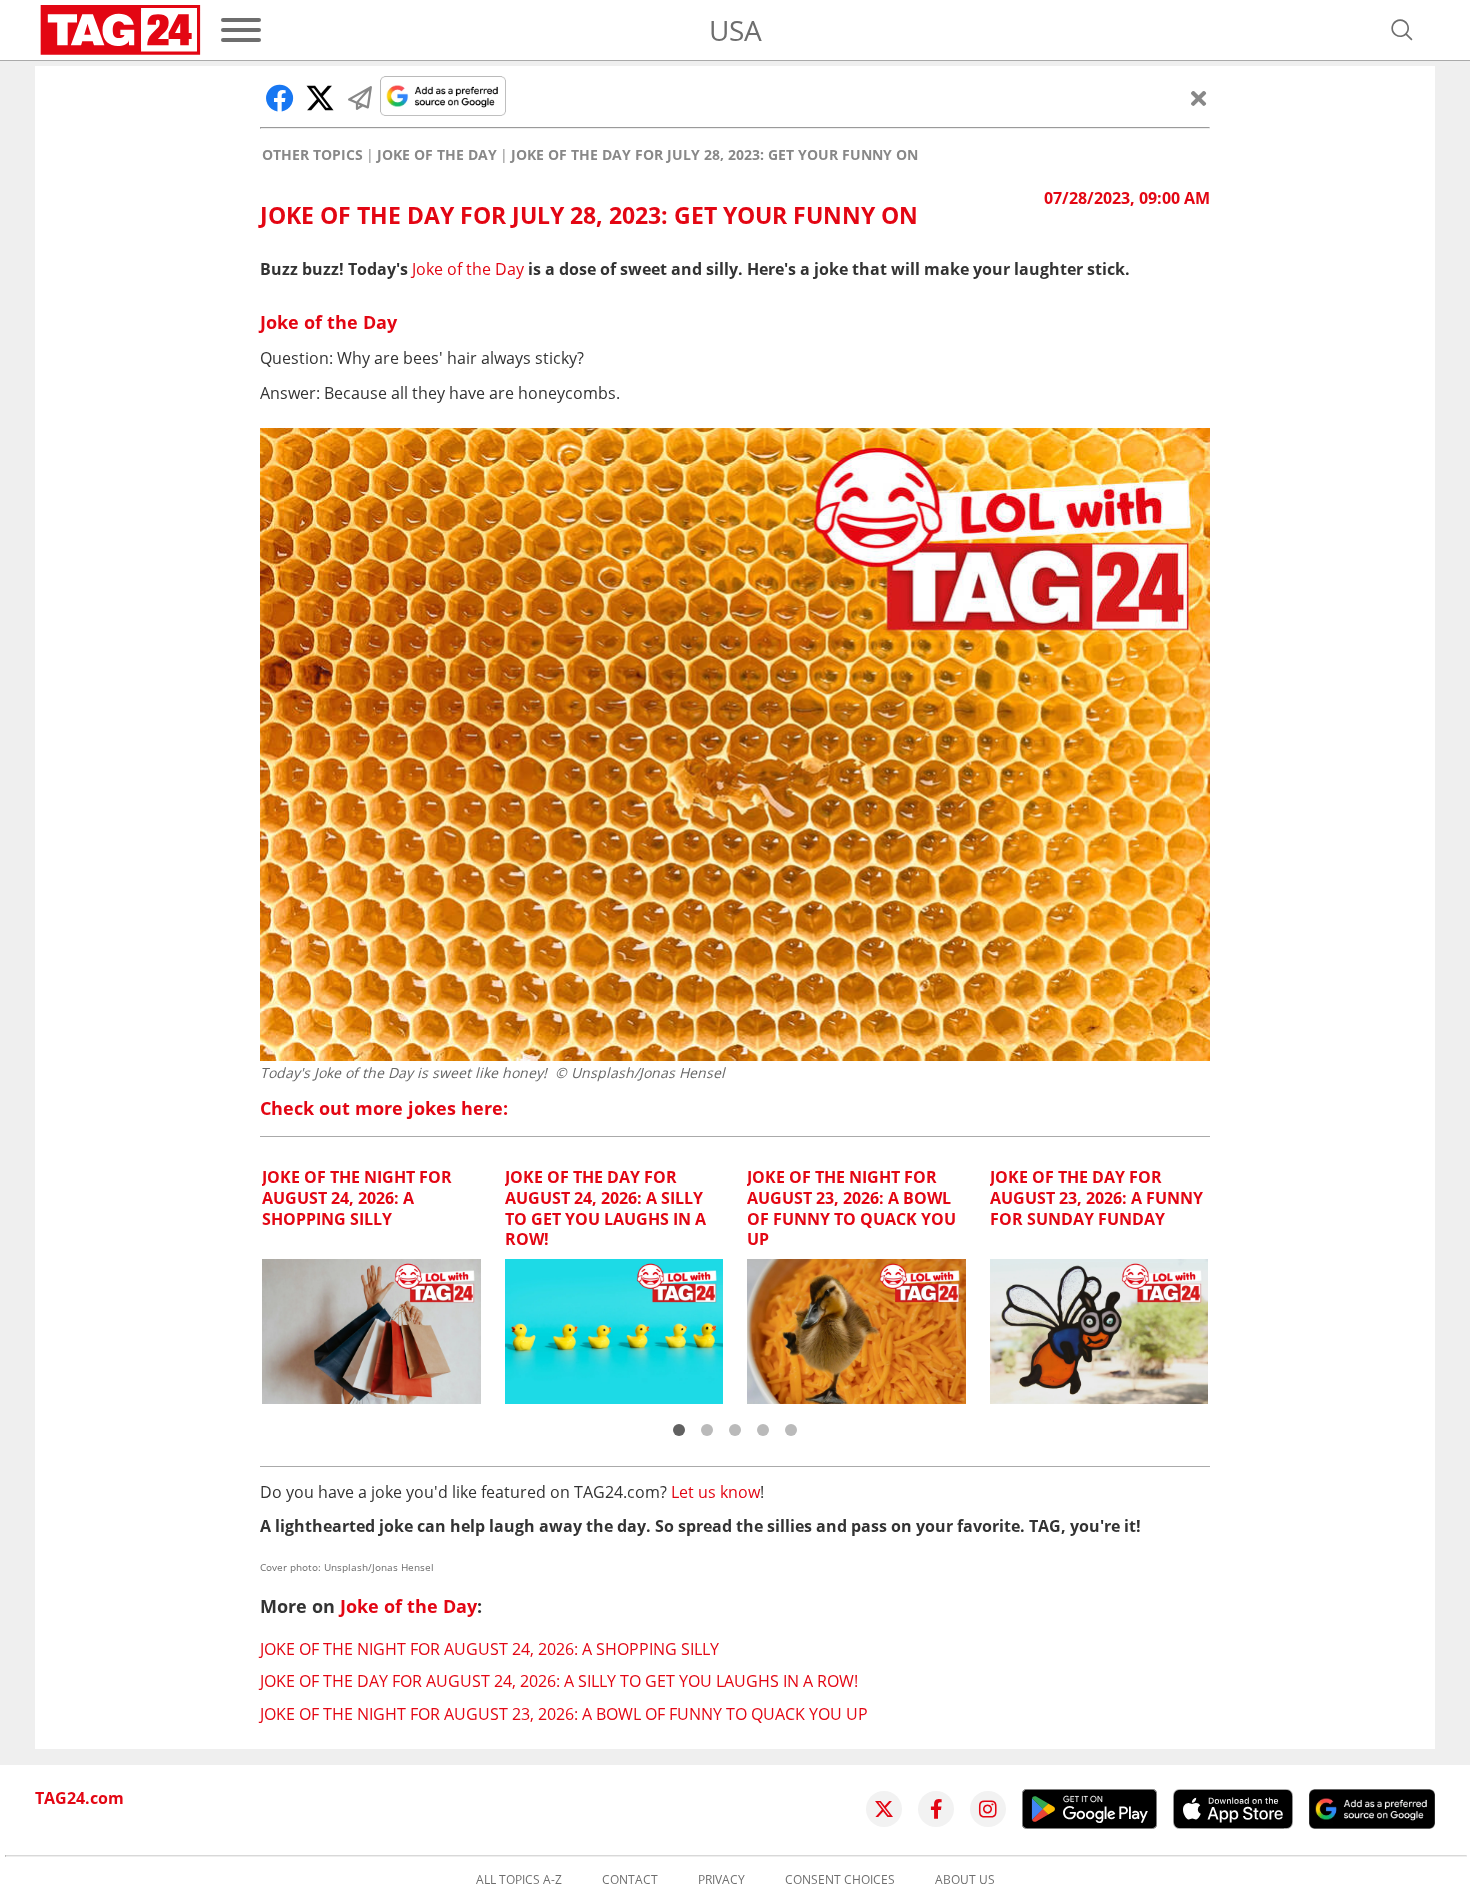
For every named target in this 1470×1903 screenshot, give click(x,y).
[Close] (1199, 98)
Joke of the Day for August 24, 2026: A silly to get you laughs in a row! (559, 1681)
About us (965, 1880)
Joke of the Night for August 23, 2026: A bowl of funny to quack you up (564, 1714)
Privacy (721, 1880)
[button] (679, 1430)
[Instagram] (988, 1809)
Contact (630, 1880)
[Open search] (1402, 30)
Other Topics (312, 155)
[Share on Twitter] (320, 98)
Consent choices (840, 1880)
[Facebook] (936, 1809)
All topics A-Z (519, 1880)
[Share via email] (360, 98)
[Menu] (241, 30)
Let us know (715, 1492)
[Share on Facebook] (280, 98)
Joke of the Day (437, 155)
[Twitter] (884, 1809)
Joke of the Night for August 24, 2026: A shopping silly (489, 1649)
